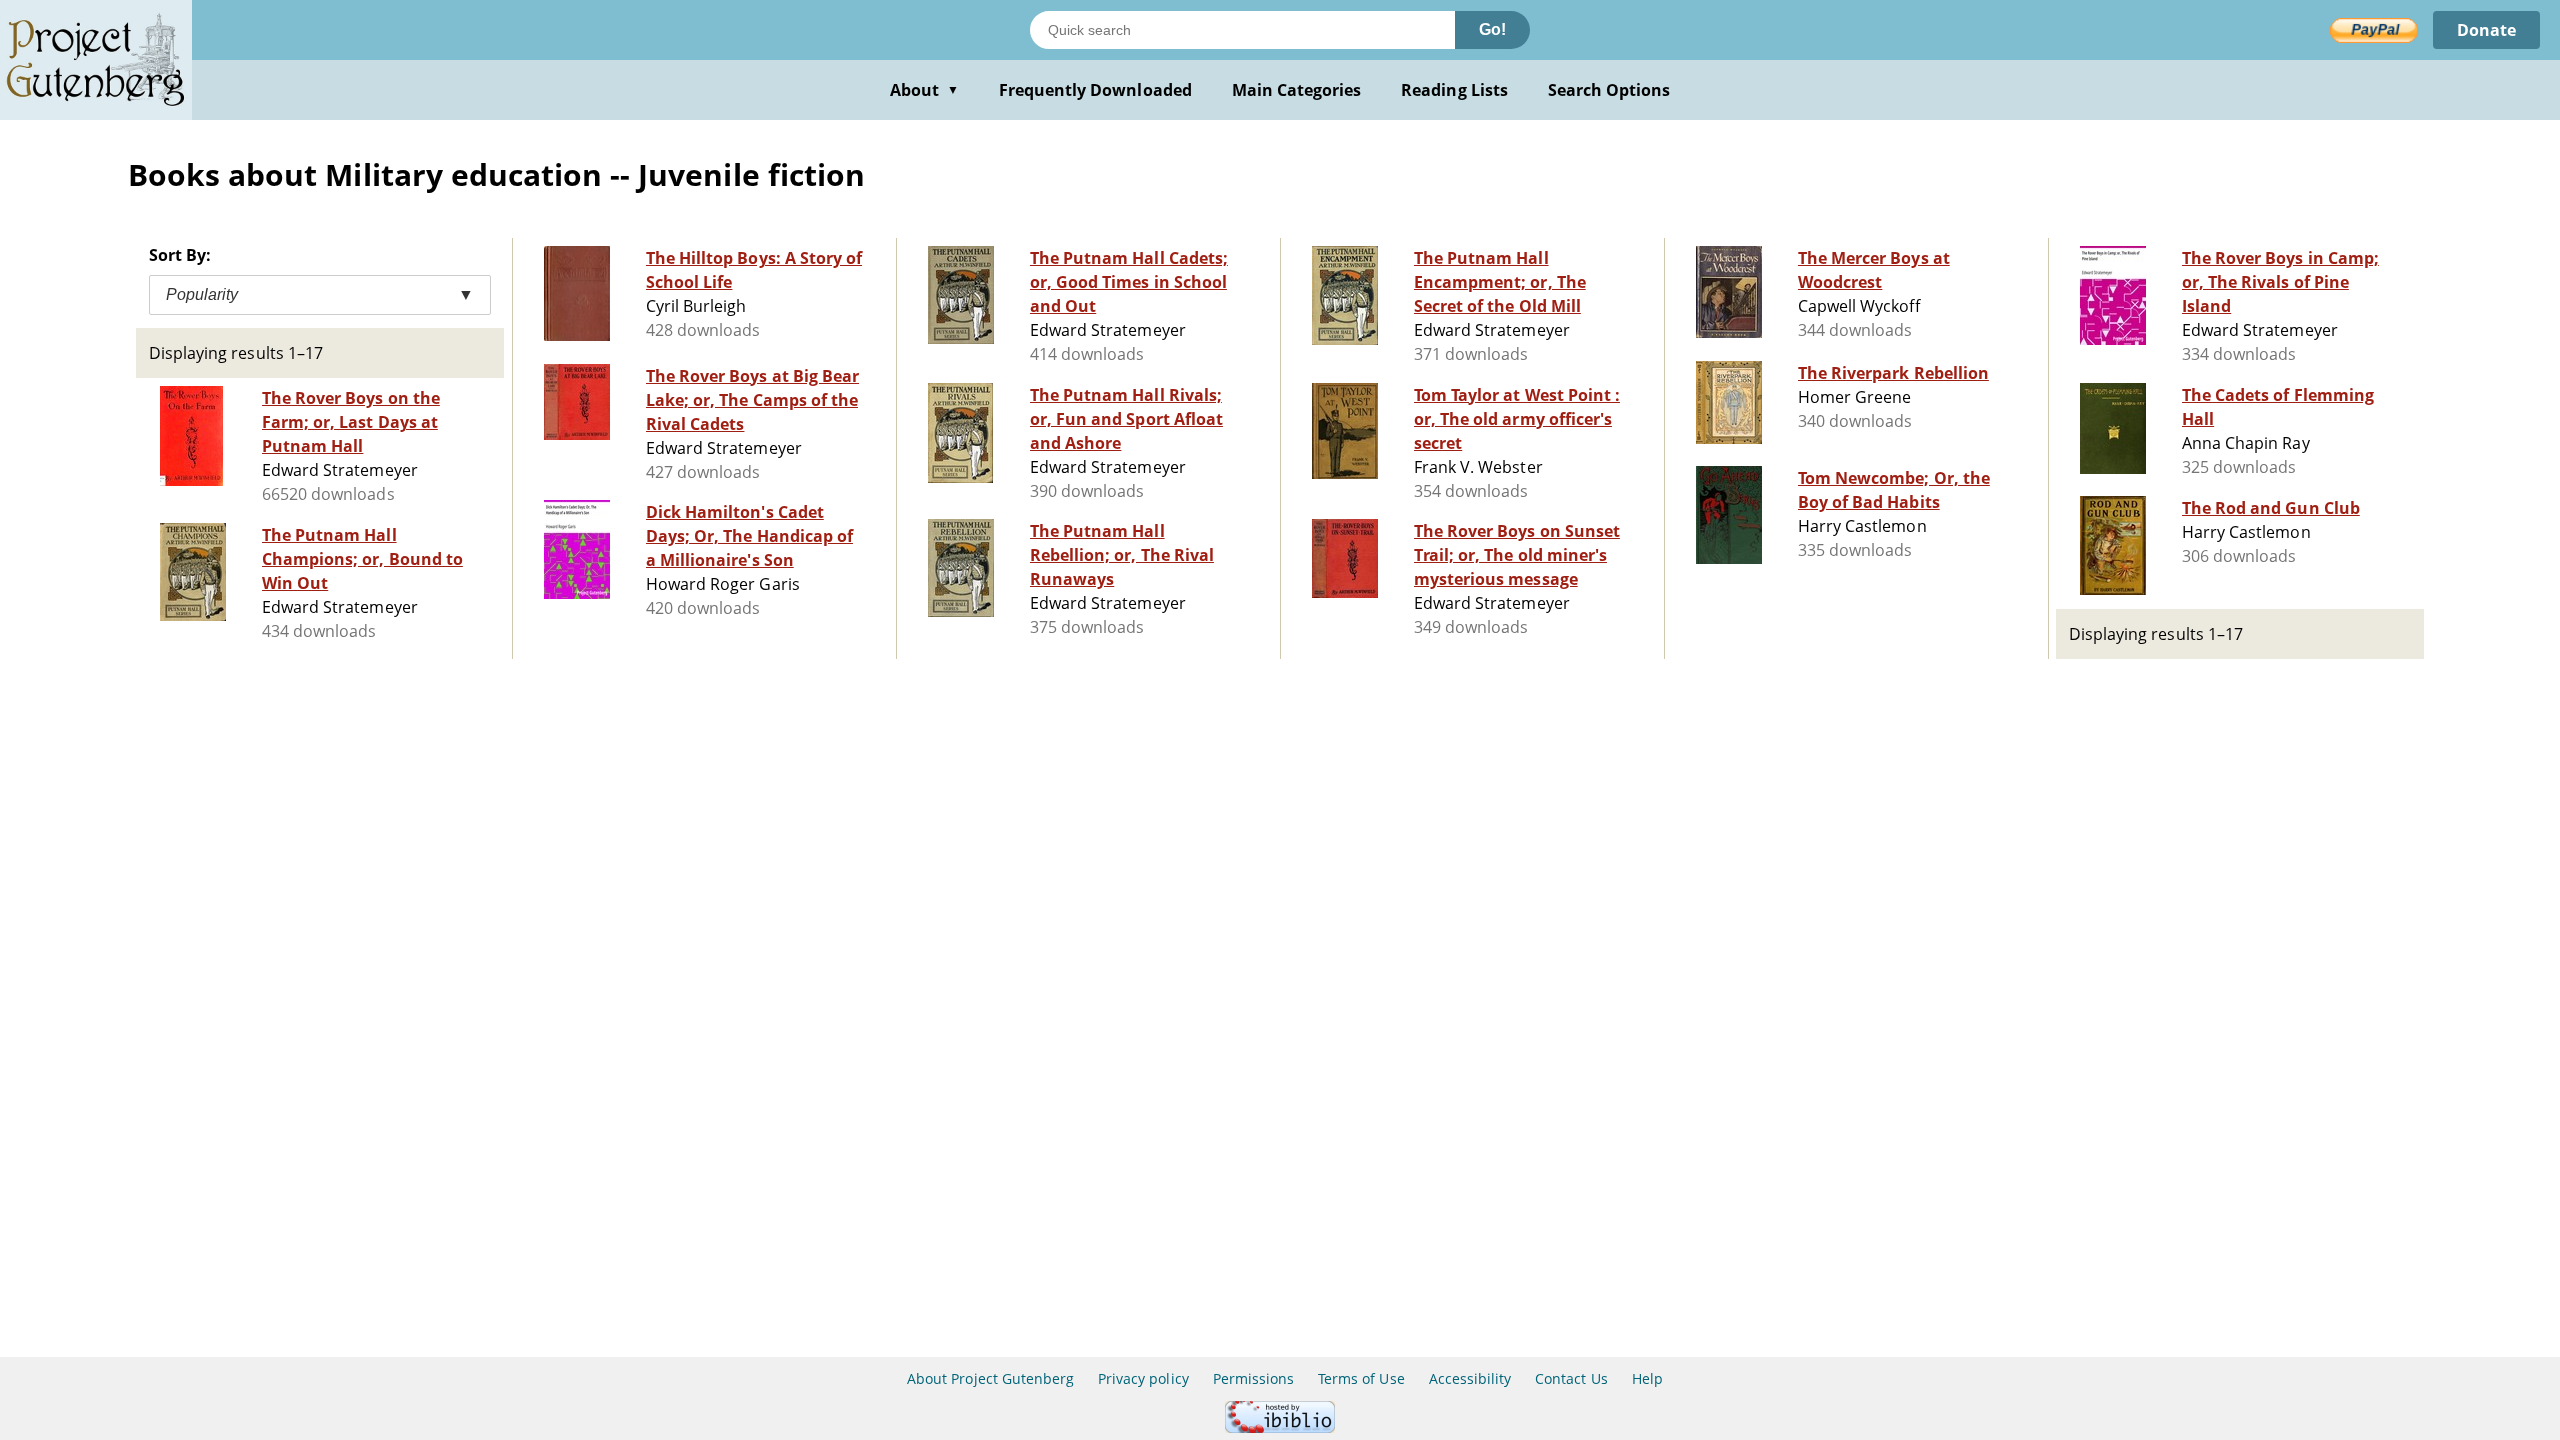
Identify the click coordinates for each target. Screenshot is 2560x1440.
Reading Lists (1454, 90)
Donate (2486, 30)
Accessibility (1470, 1378)
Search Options (1609, 90)
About (924, 90)
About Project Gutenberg (990, 1378)
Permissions (1253, 1378)
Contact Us (1571, 1378)
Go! (1492, 29)
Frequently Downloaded (1095, 90)
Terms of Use (1361, 1378)
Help (1647, 1378)
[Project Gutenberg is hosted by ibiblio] (1280, 1427)
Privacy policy (1143, 1378)
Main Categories (1297, 90)
